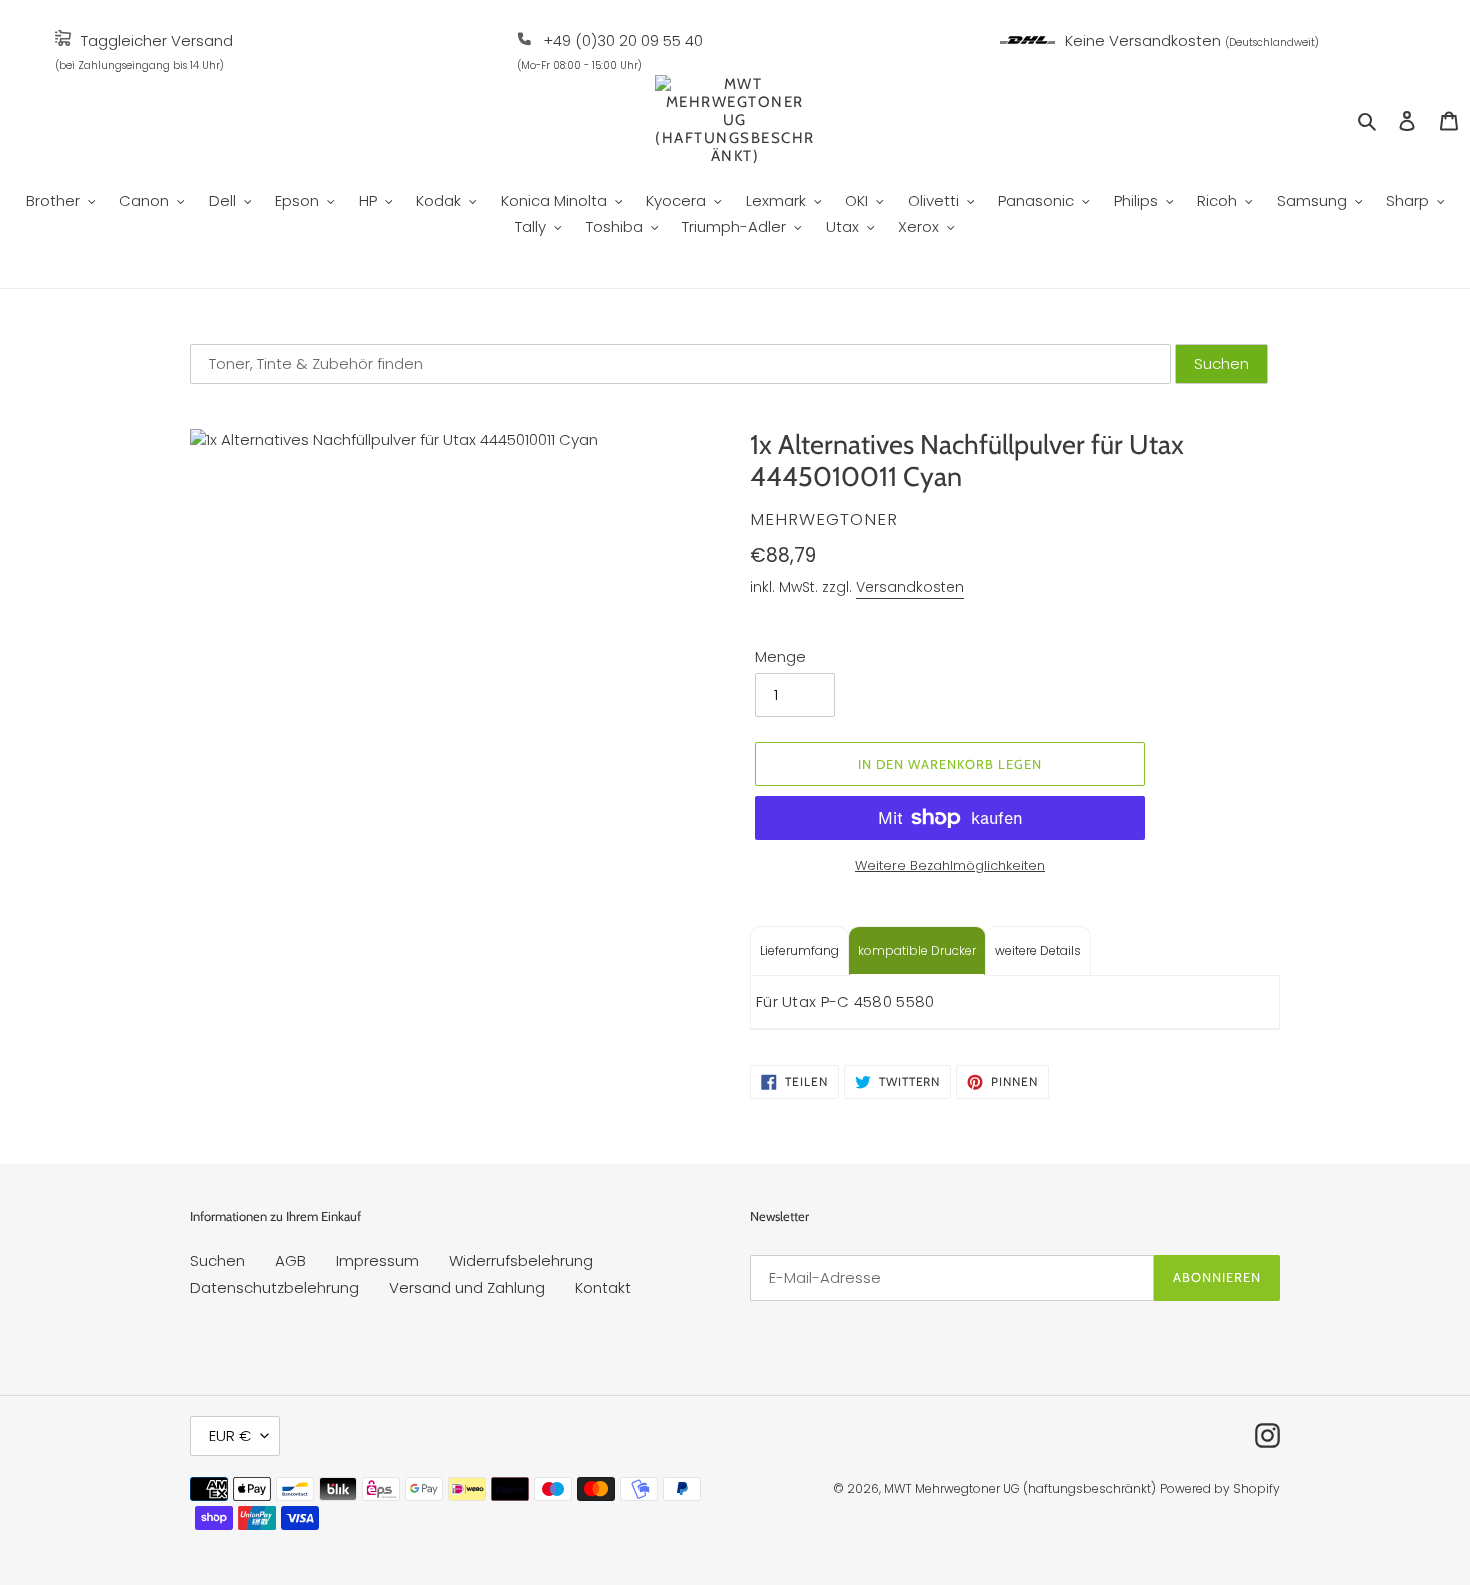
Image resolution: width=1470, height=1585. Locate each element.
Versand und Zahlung (467, 1287)
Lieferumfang (799, 950)
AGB (290, 1260)
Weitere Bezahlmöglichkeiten (950, 865)
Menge (780, 656)
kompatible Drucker (917, 950)
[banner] (63, 40)
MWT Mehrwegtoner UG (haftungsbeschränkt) (1020, 1488)
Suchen (217, 1260)
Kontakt (603, 1287)
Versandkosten (910, 587)
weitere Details (1038, 950)
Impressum (377, 1260)
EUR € (230, 1435)
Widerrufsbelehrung (521, 1260)
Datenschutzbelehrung (274, 1287)
